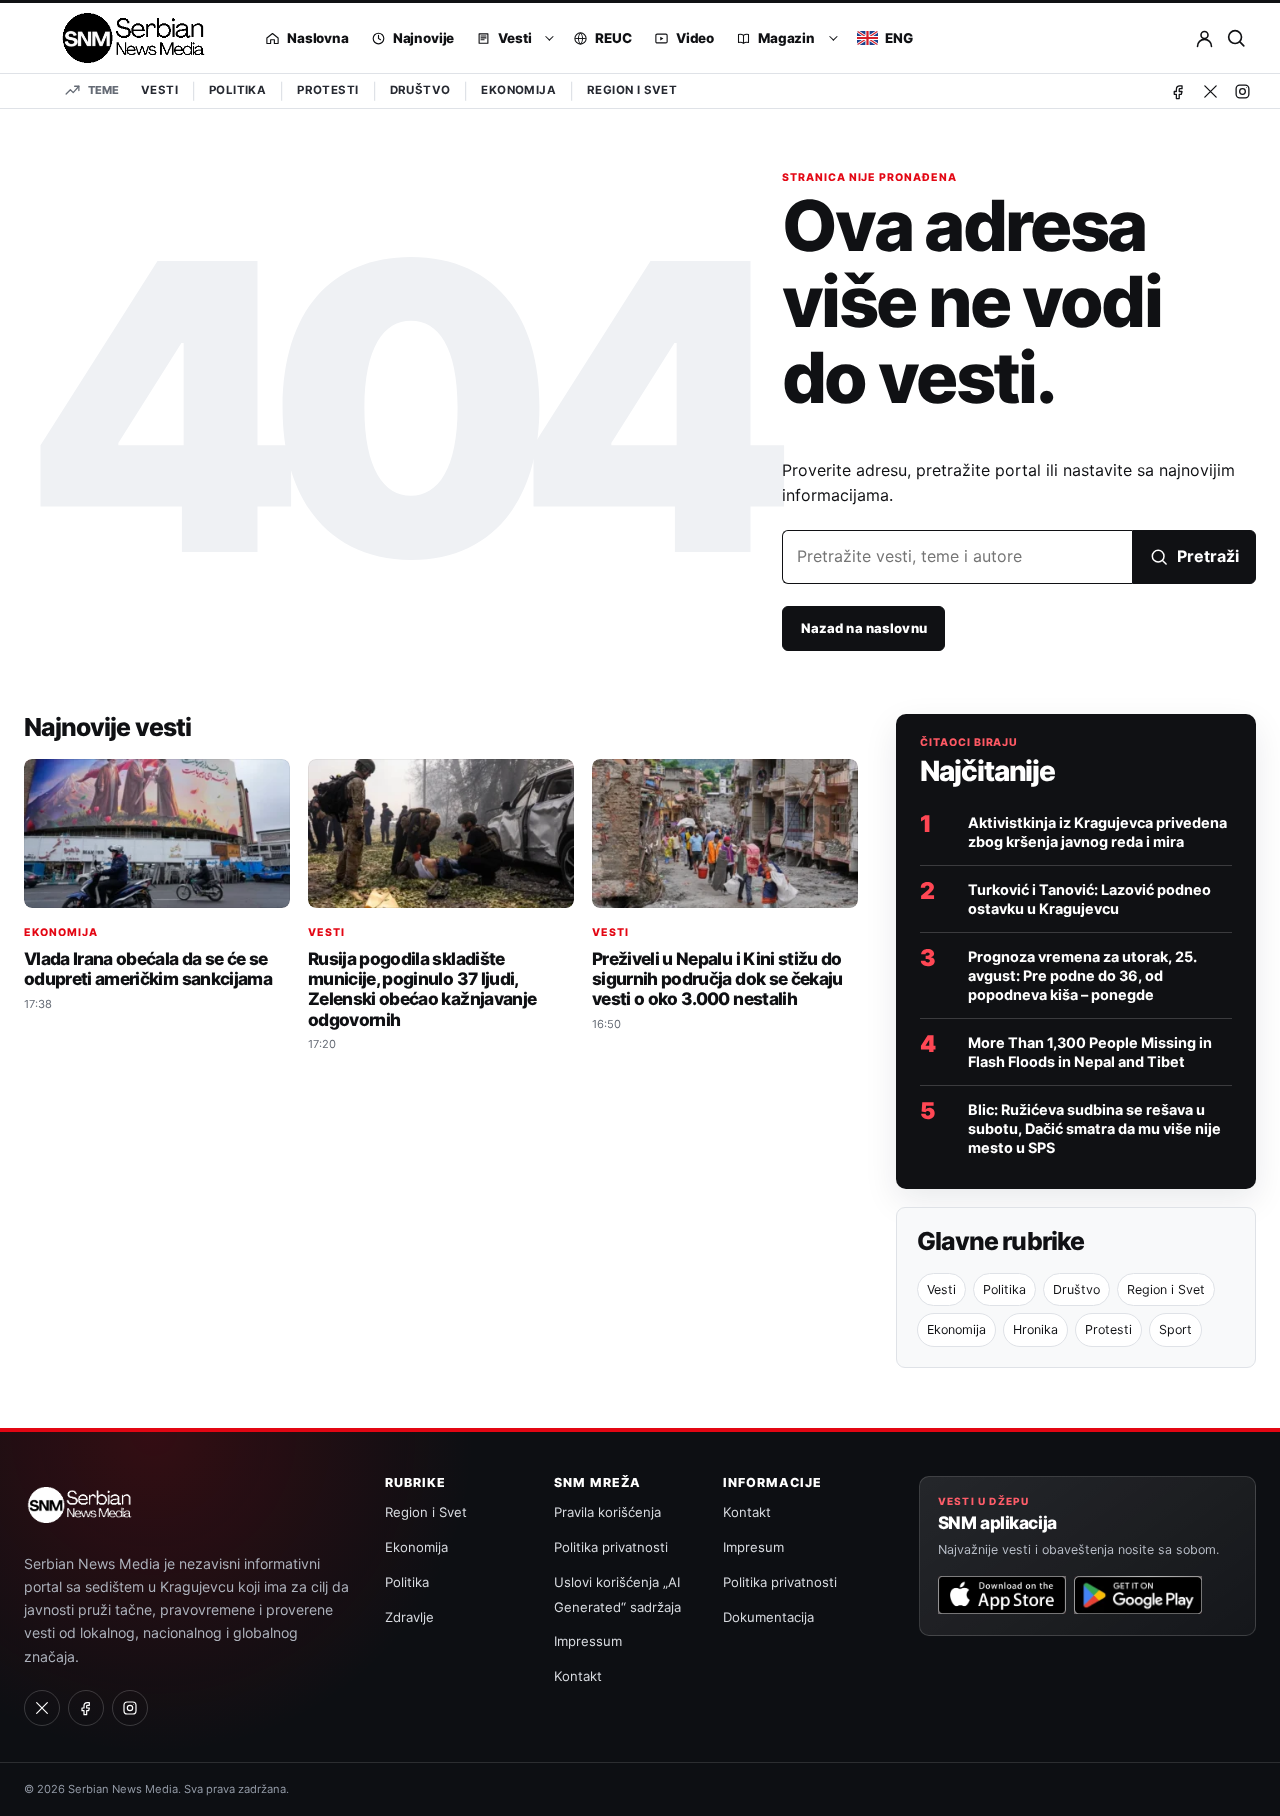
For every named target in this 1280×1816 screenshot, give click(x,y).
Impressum (588, 1641)
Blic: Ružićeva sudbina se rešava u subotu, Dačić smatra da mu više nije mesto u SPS (1094, 1128)
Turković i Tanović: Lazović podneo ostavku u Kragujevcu (1089, 899)
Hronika (1035, 1329)
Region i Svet (632, 90)
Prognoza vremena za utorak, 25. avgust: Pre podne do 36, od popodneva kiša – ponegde (1082, 975)
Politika (237, 90)
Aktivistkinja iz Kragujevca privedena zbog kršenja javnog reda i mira (1097, 832)
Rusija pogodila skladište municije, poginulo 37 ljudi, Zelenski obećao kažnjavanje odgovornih (422, 989)
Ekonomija (518, 90)
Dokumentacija (768, 1617)
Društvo (420, 90)
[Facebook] (1178, 91)
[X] (1210, 91)
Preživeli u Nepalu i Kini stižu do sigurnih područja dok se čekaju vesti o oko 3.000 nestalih (717, 978)
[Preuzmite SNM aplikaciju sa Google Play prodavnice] (1138, 1595)
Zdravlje (409, 1617)
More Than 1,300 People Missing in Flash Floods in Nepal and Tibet (1090, 1052)
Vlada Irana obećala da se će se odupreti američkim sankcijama (148, 968)
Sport (1175, 1329)
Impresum (753, 1547)
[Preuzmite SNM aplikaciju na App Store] (1002, 1595)
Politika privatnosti (611, 1547)
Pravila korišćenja (607, 1512)
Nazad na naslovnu (864, 628)
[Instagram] (1242, 91)
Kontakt (578, 1676)
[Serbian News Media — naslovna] (126, 38)
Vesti (159, 90)
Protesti (327, 90)
